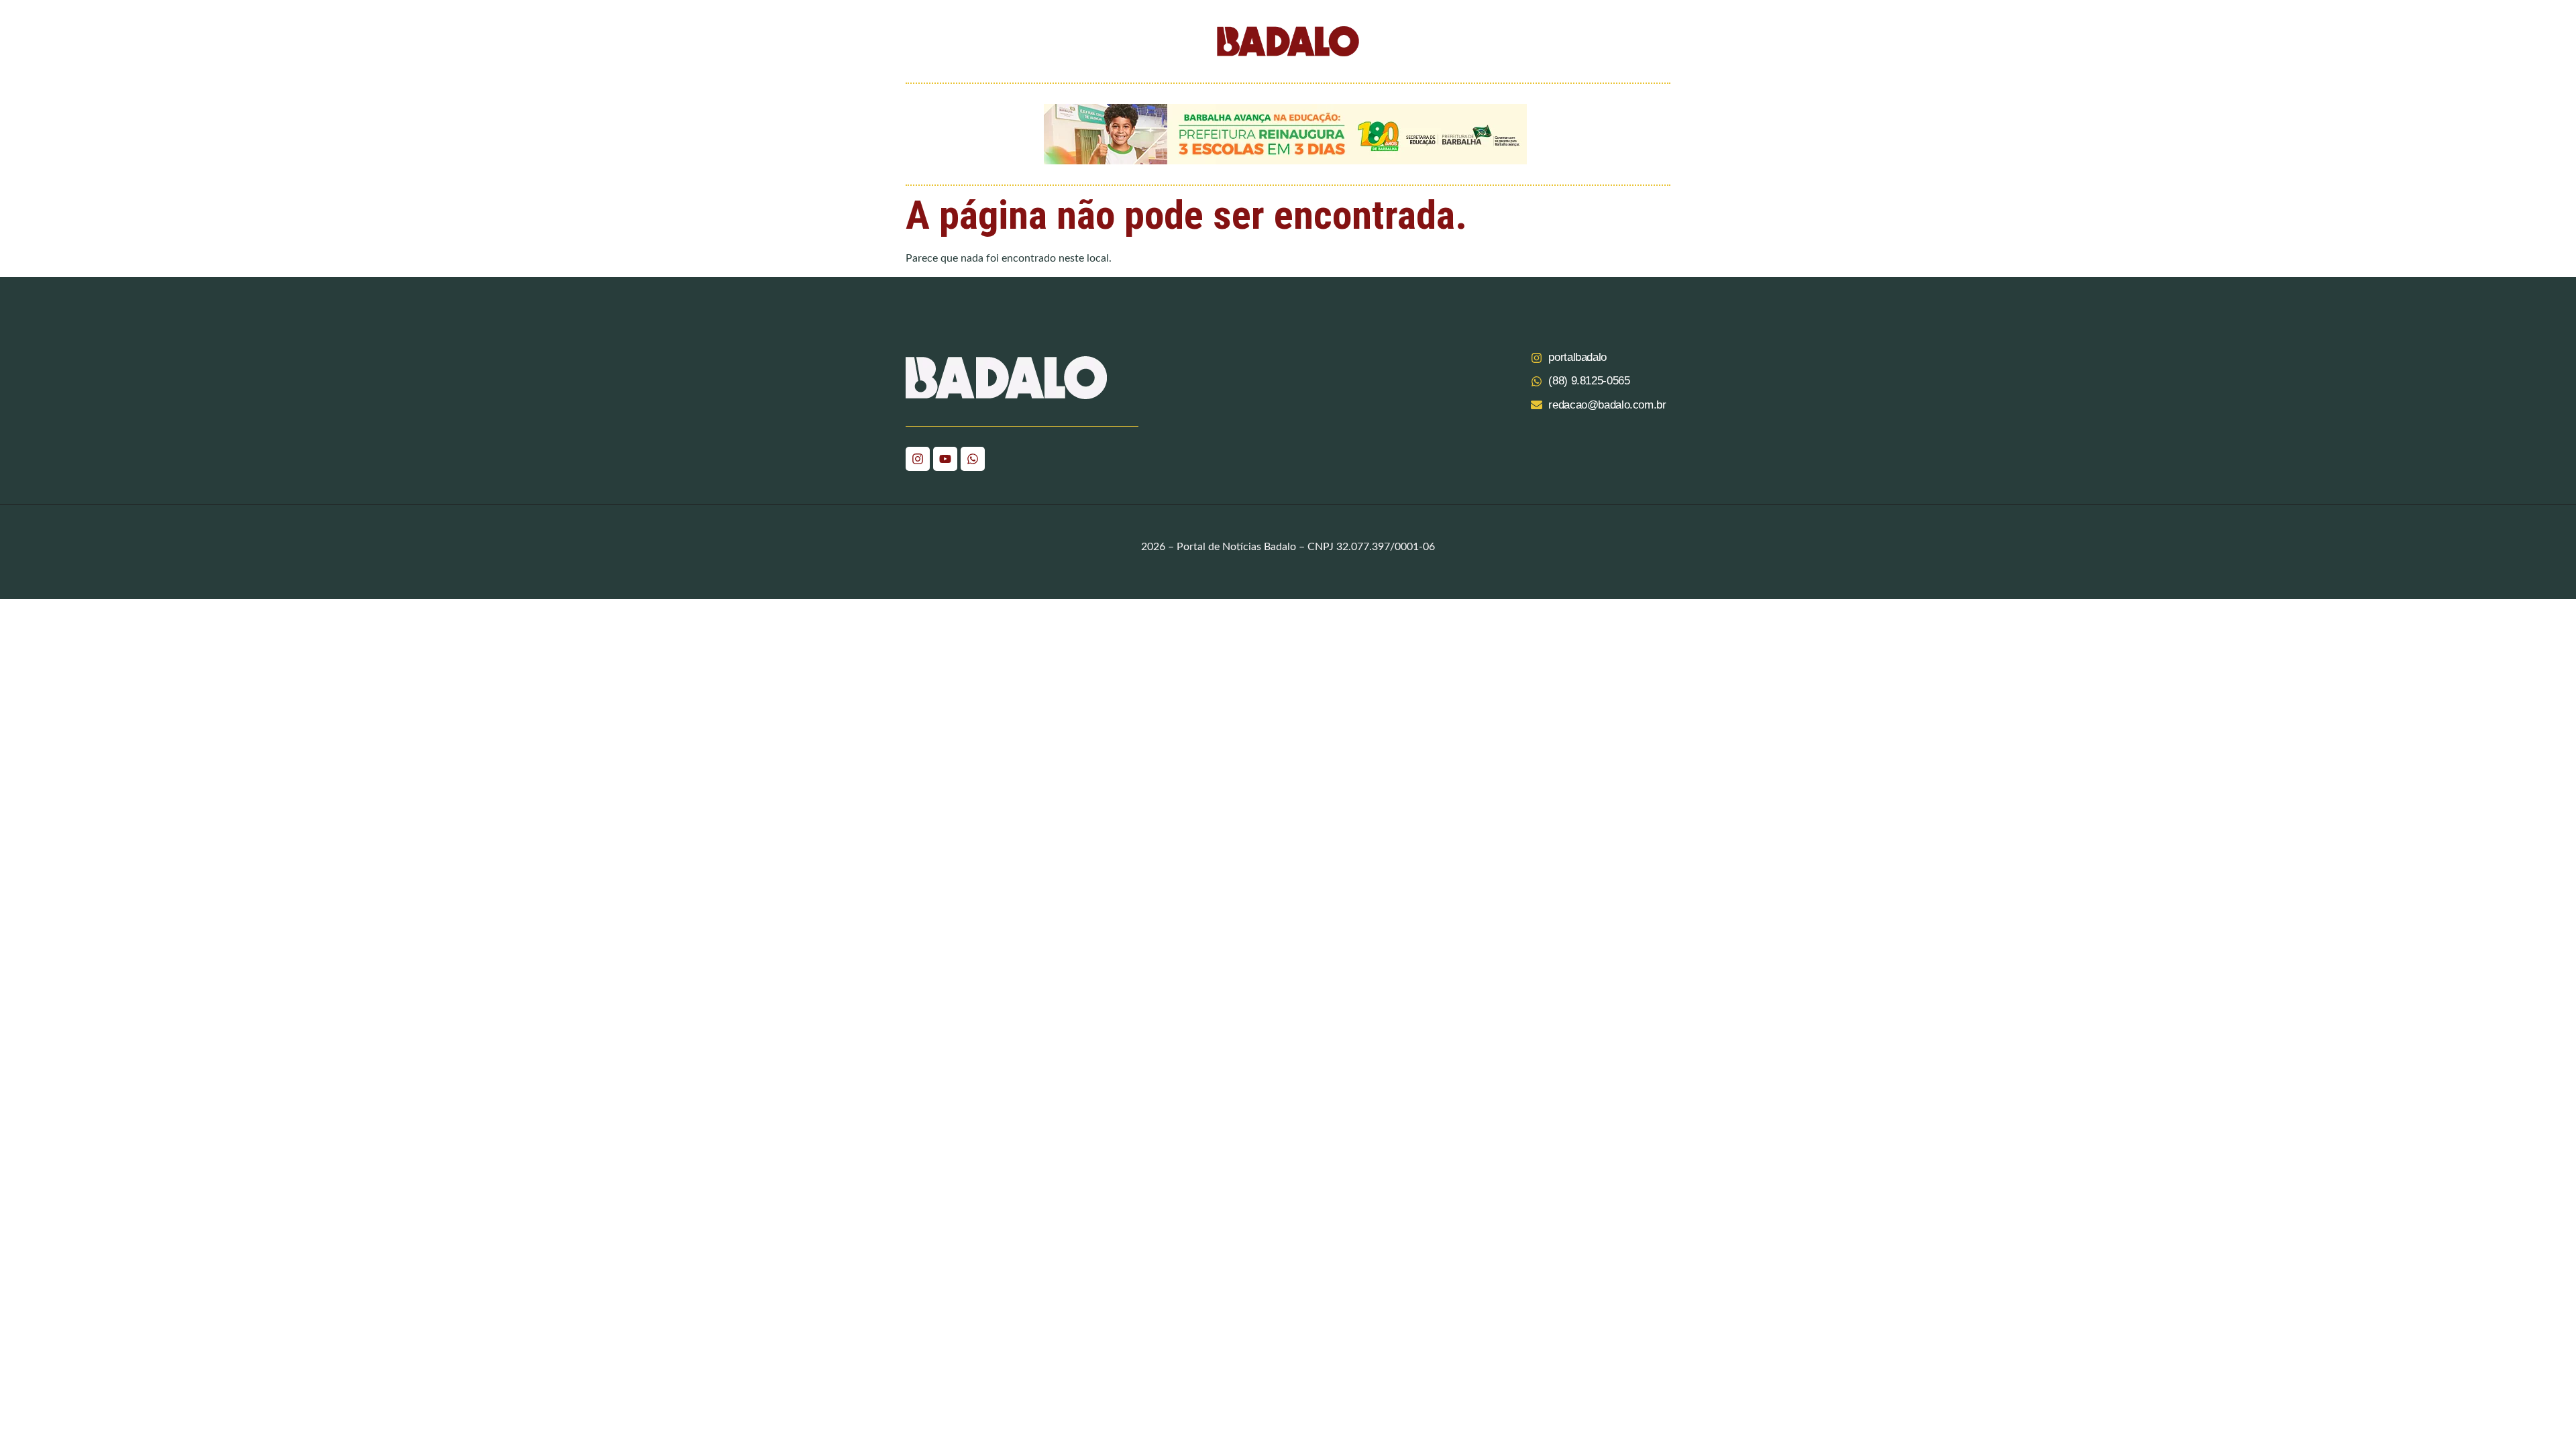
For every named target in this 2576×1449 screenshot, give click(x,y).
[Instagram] (918, 459)
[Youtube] (945, 459)
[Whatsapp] (973, 459)
